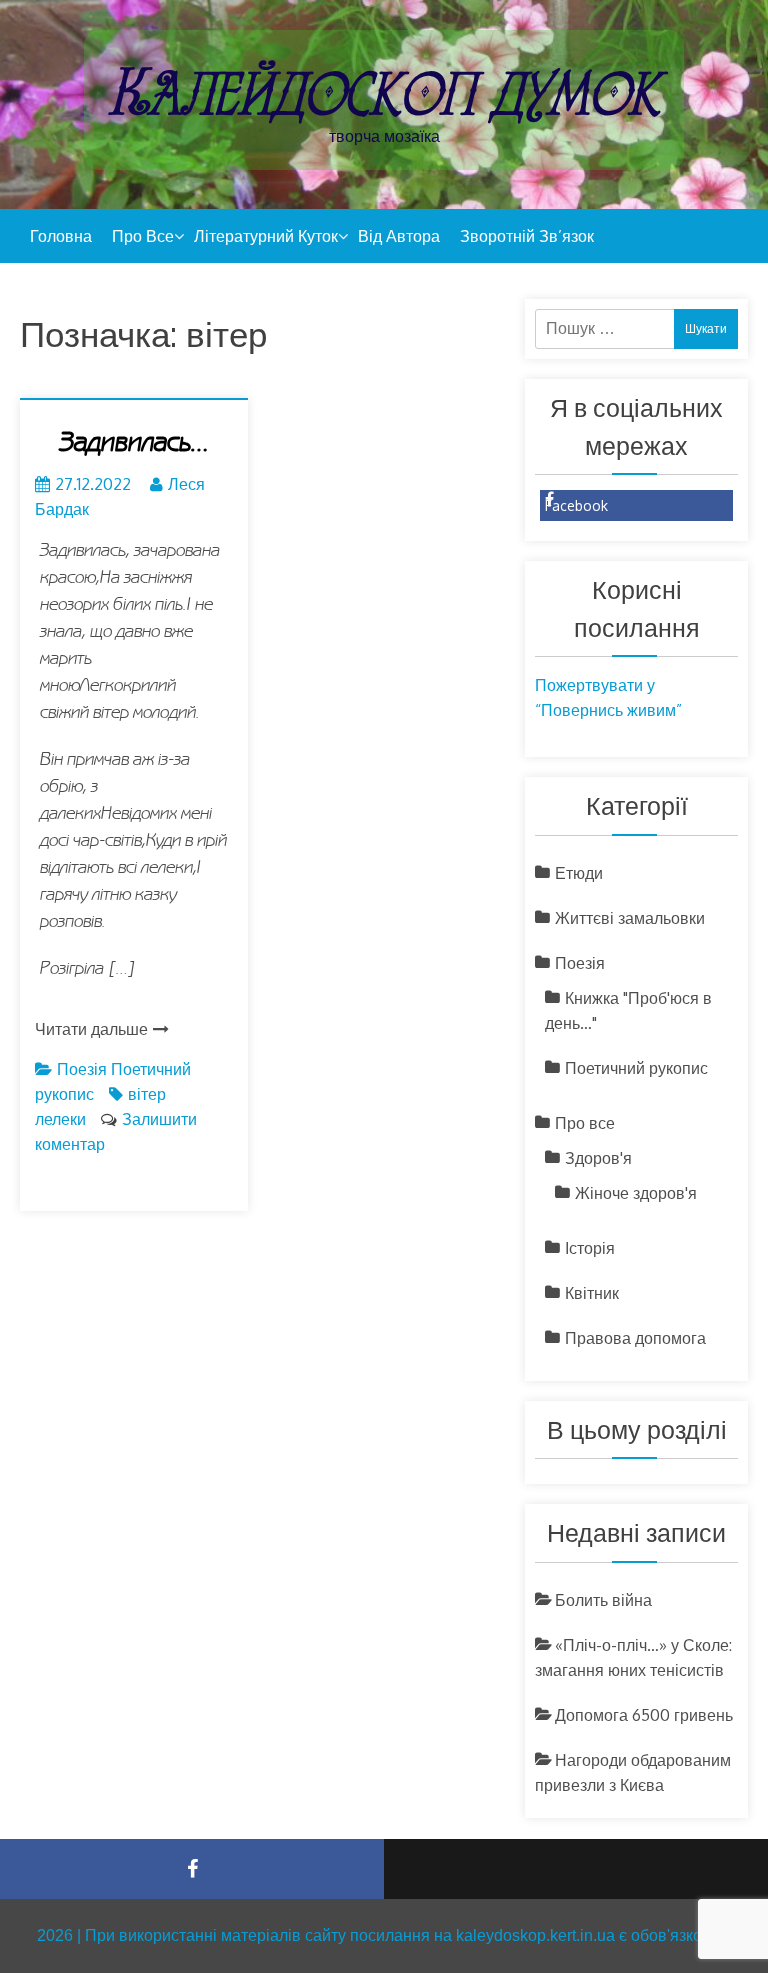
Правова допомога (635, 1338)
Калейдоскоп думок (384, 92)
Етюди (579, 873)
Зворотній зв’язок (527, 236)
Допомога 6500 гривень (644, 1715)
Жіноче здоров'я (636, 1193)
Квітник (592, 1293)
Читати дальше (91, 1029)
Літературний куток (266, 236)
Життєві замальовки (630, 918)
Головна (61, 236)
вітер (147, 1094)
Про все (143, 236)
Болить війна (603, 1600)
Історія (590, 1248)
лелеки (60, 1119)
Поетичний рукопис (636, 1068)
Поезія (82, 1069)
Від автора (399, 236)
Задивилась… (134, 443)
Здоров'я (598, 1158)
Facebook (576, 505)
